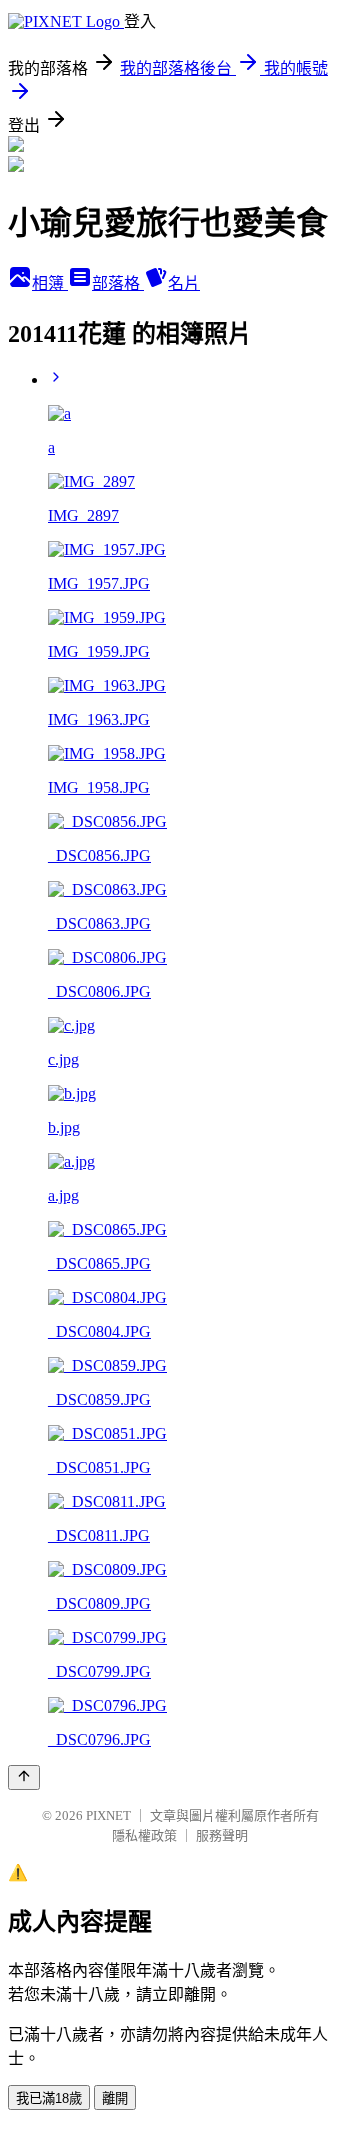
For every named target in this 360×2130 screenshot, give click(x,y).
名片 (184, 283)
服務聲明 (222, 1835)
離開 (115, 2098)
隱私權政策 (144, 1835)
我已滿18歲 (49, 2098)
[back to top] (24, 1777)
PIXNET (108, 1815)
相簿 (50, 283)
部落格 (118, 283)
